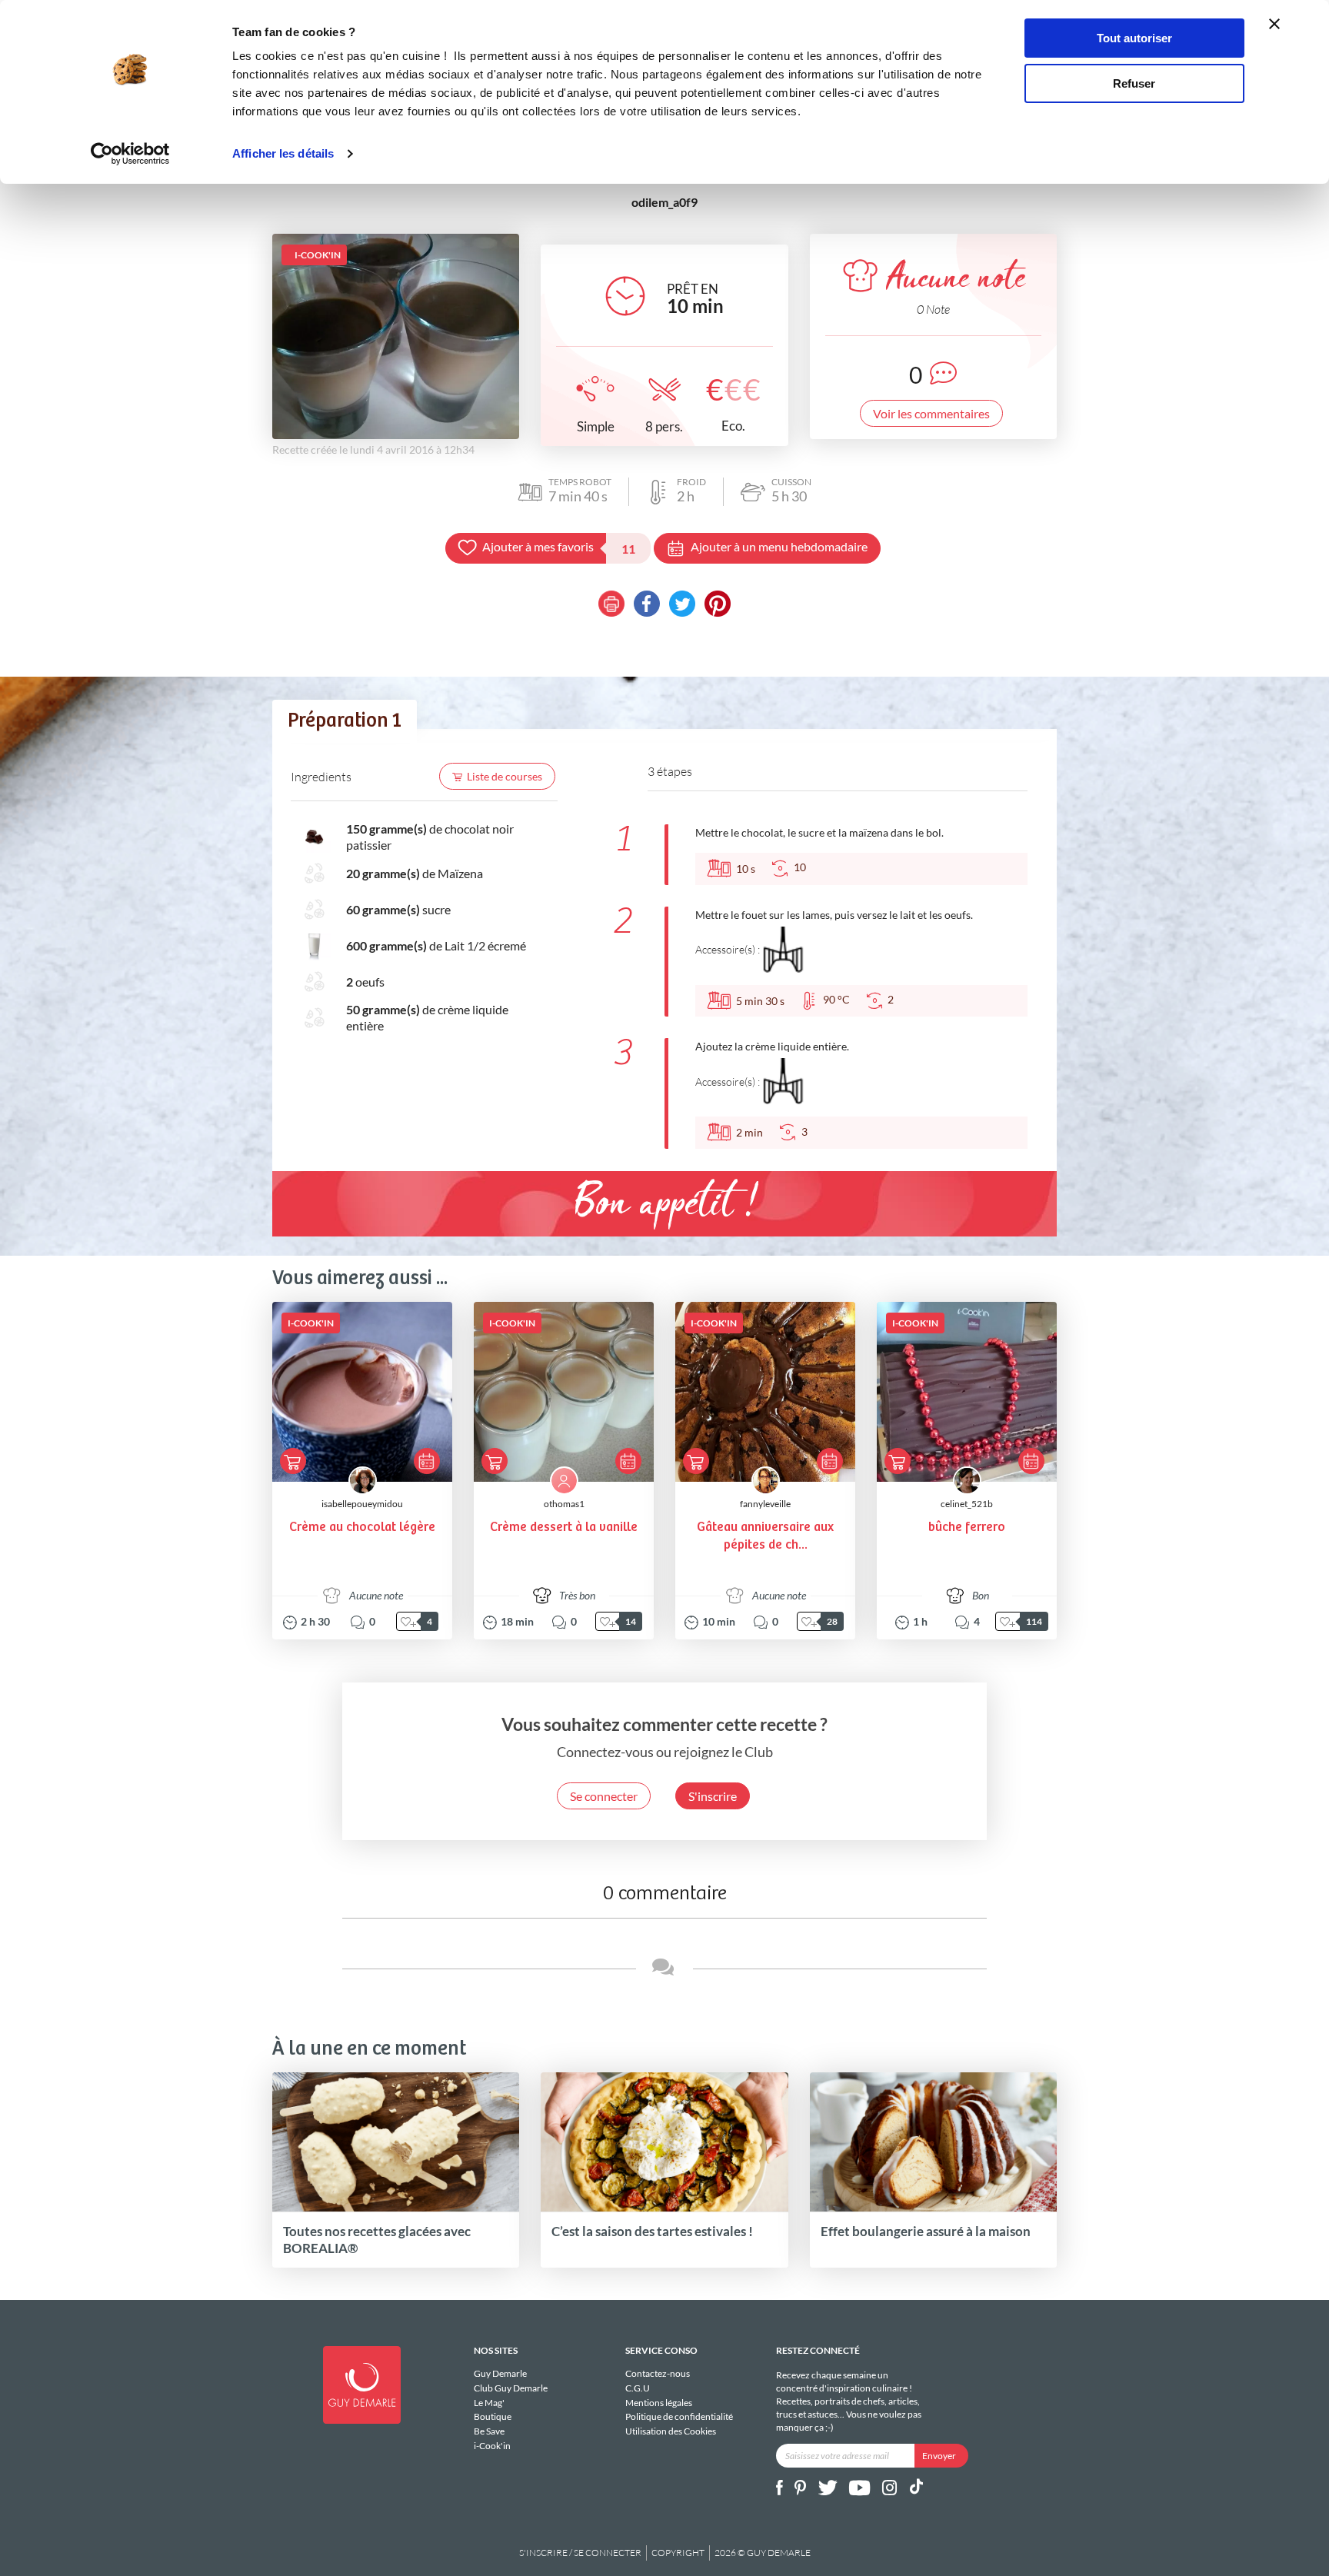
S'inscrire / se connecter (580, 2553)
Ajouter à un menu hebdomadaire (779, 546)
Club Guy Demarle (511, 2388)
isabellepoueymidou (362, 1504)
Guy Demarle (500, 2374)
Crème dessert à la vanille (564, 1528)
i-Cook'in (492, 2446)
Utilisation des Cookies (671, 2431)
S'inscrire (713, 1796)
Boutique (493, 2416)
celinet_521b (967, 1504)
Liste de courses (505, 776)
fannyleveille (765, 1504)
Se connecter (604, 1796)
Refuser (1134, 83)
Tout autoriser (1134, 38)
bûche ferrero (967, 1528)
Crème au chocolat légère (362, 1528)
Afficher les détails (283, 153)
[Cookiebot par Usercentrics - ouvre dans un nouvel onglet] (130, 154)
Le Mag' (489, 2403)
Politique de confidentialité (679, 2416)
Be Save (489, 2431)
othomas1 (564, 1504)
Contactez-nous (658, 2374)
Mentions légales (659, 2403)
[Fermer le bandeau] (1274, 24)
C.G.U (638, 2388)
